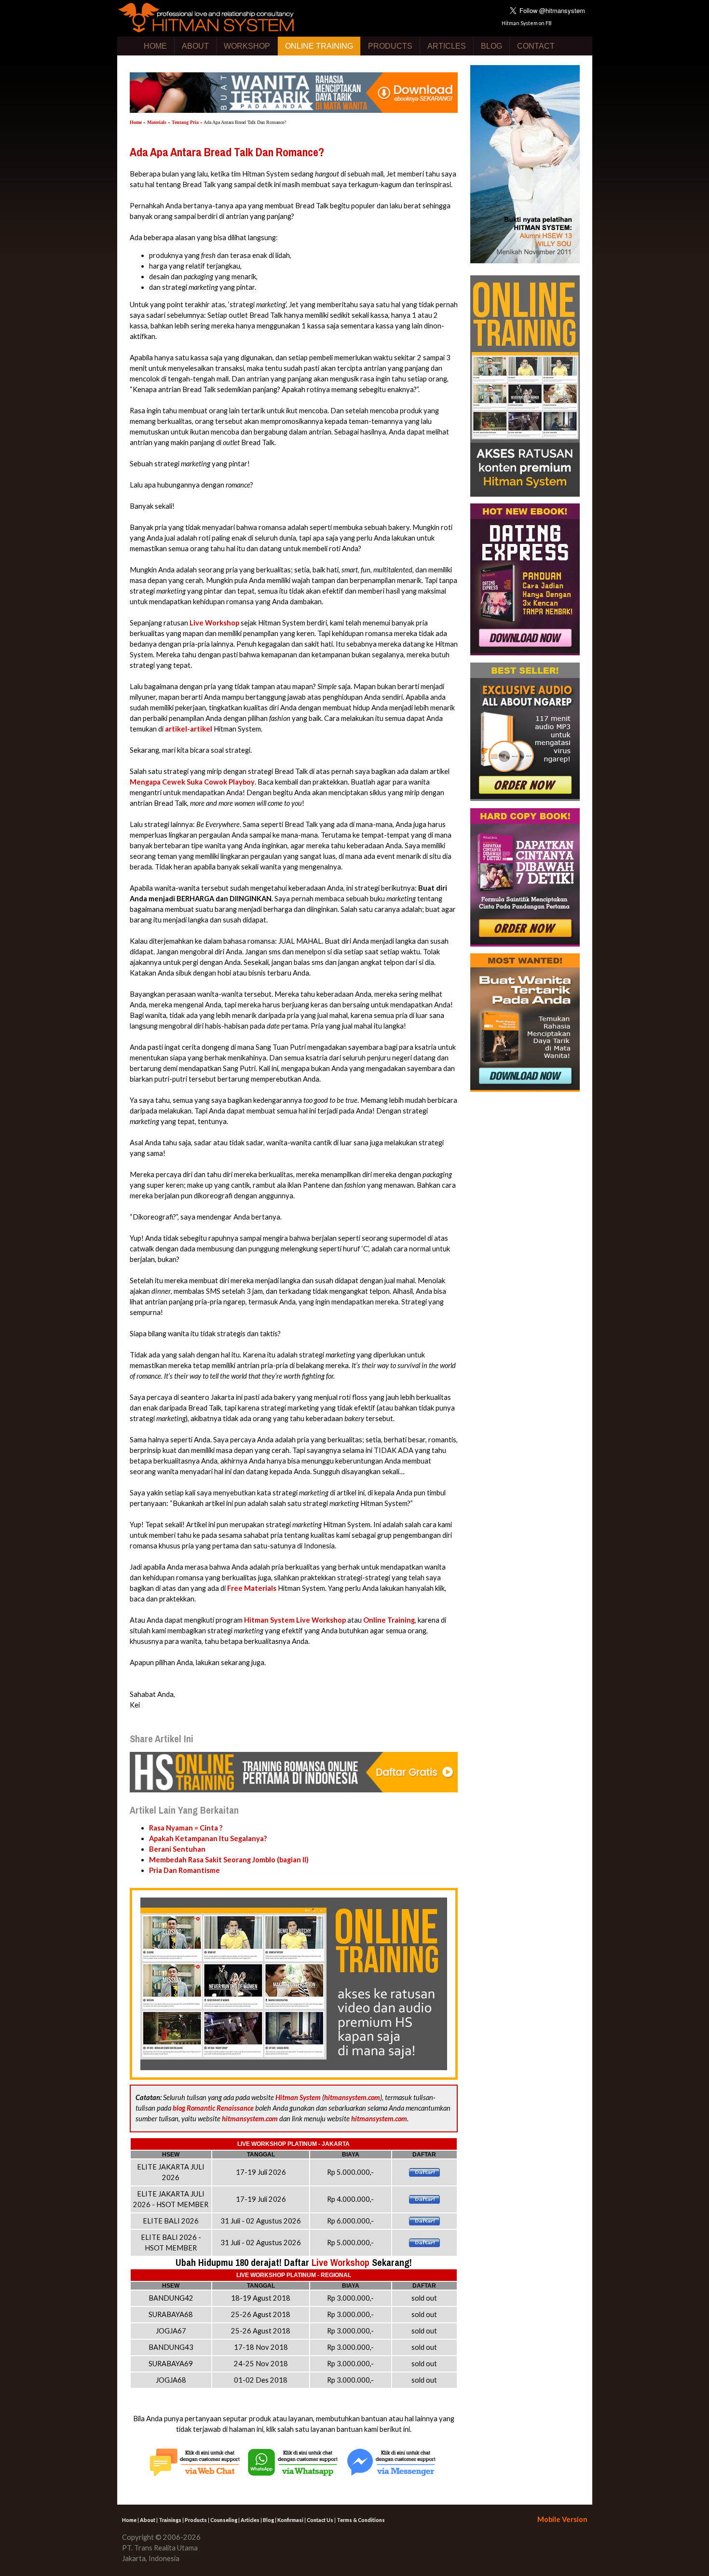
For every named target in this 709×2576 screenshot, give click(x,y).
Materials (157, 122)
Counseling (224, 2520)
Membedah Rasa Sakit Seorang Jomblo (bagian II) (229, 1860)
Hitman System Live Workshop (295, 1620)
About (148, 2520)
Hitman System (298, 2097)
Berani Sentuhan (177, 1849)
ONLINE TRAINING (319, 46)
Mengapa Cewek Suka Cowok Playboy (192, 782)
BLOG (491, 46)
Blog (268, 2520)
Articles (250, 2520)
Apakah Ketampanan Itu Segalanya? (208, 1838)
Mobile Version (562, 2519)
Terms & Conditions (361, 2520)
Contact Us (320, 2520)
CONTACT (536, 46)
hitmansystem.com (352, 2097)
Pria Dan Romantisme (184, 1870)
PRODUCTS (390, 46)
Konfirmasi (290, 2520)
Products (196, 2520)
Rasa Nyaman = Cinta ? (186, 1828)
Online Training (389, 1620)
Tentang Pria (185, 122)
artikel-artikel (189, 729)
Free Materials (252, 1588)
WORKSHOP (247, 46)
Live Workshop (214, 623)
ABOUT (195, 46)
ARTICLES (447, 46)
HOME (155, 46)
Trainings (170, 2520)
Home (136, 122)
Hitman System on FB (527, 23)
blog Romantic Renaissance (213, 2108)
